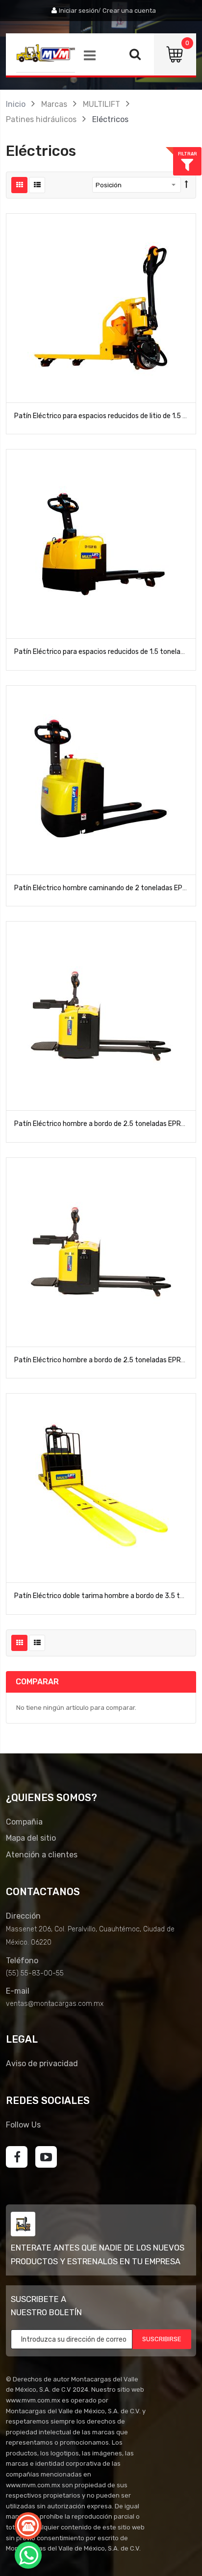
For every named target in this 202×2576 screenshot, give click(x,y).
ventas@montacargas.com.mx (55, 2004)
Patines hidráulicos (41, 119)
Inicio (16, 104)
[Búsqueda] (135, 57)
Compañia (24, 1822)
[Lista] (37, 185)
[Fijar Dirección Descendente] (187, 185)
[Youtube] (46, 2157)
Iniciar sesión (79, 11)
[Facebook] (17, 2157)
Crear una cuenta (129, 11)
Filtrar (188, 154)
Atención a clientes (42, 1855)
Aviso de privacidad (42, 2063)
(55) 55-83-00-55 (35, 1973)
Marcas (54, 104)
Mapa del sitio (31, 1838)
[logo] (46, 53)
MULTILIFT (101, 104)
